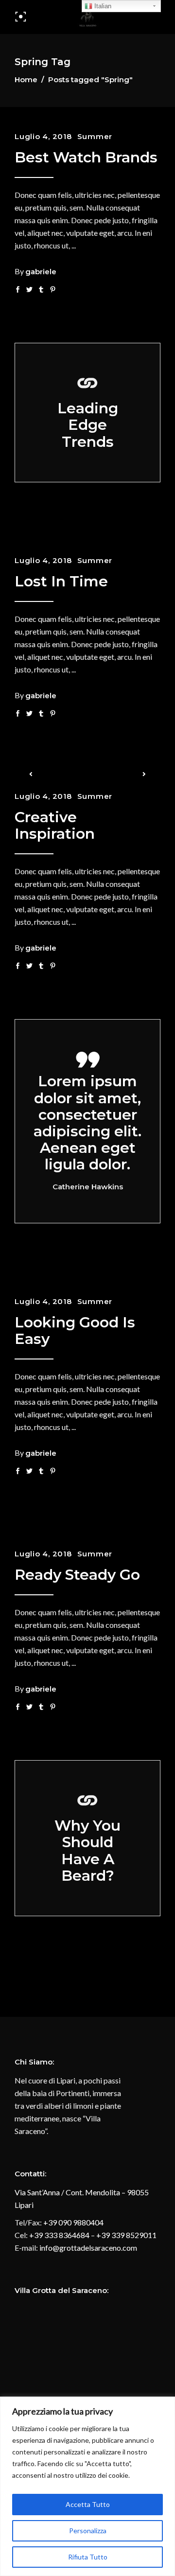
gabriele (41, 272)
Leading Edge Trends (88, 425)
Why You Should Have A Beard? (87, 1851)
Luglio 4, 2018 (43, 136)
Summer (95, 136)
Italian (102, 6)
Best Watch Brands (86, 157)
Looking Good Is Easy (75, 1331)
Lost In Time (61, 581)
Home (26, 79)
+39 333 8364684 (59, 2235)
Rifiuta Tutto (88, 2557)
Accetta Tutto (88, 2504)
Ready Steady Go (77, 1575)
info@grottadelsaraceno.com (88, 2248)
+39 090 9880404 (73, 2222)
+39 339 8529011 (126, 2235)
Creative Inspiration (55, 825)
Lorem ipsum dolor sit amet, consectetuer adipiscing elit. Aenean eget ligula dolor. (87, 1123)
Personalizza (88, 2531)
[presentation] (31, 774)
